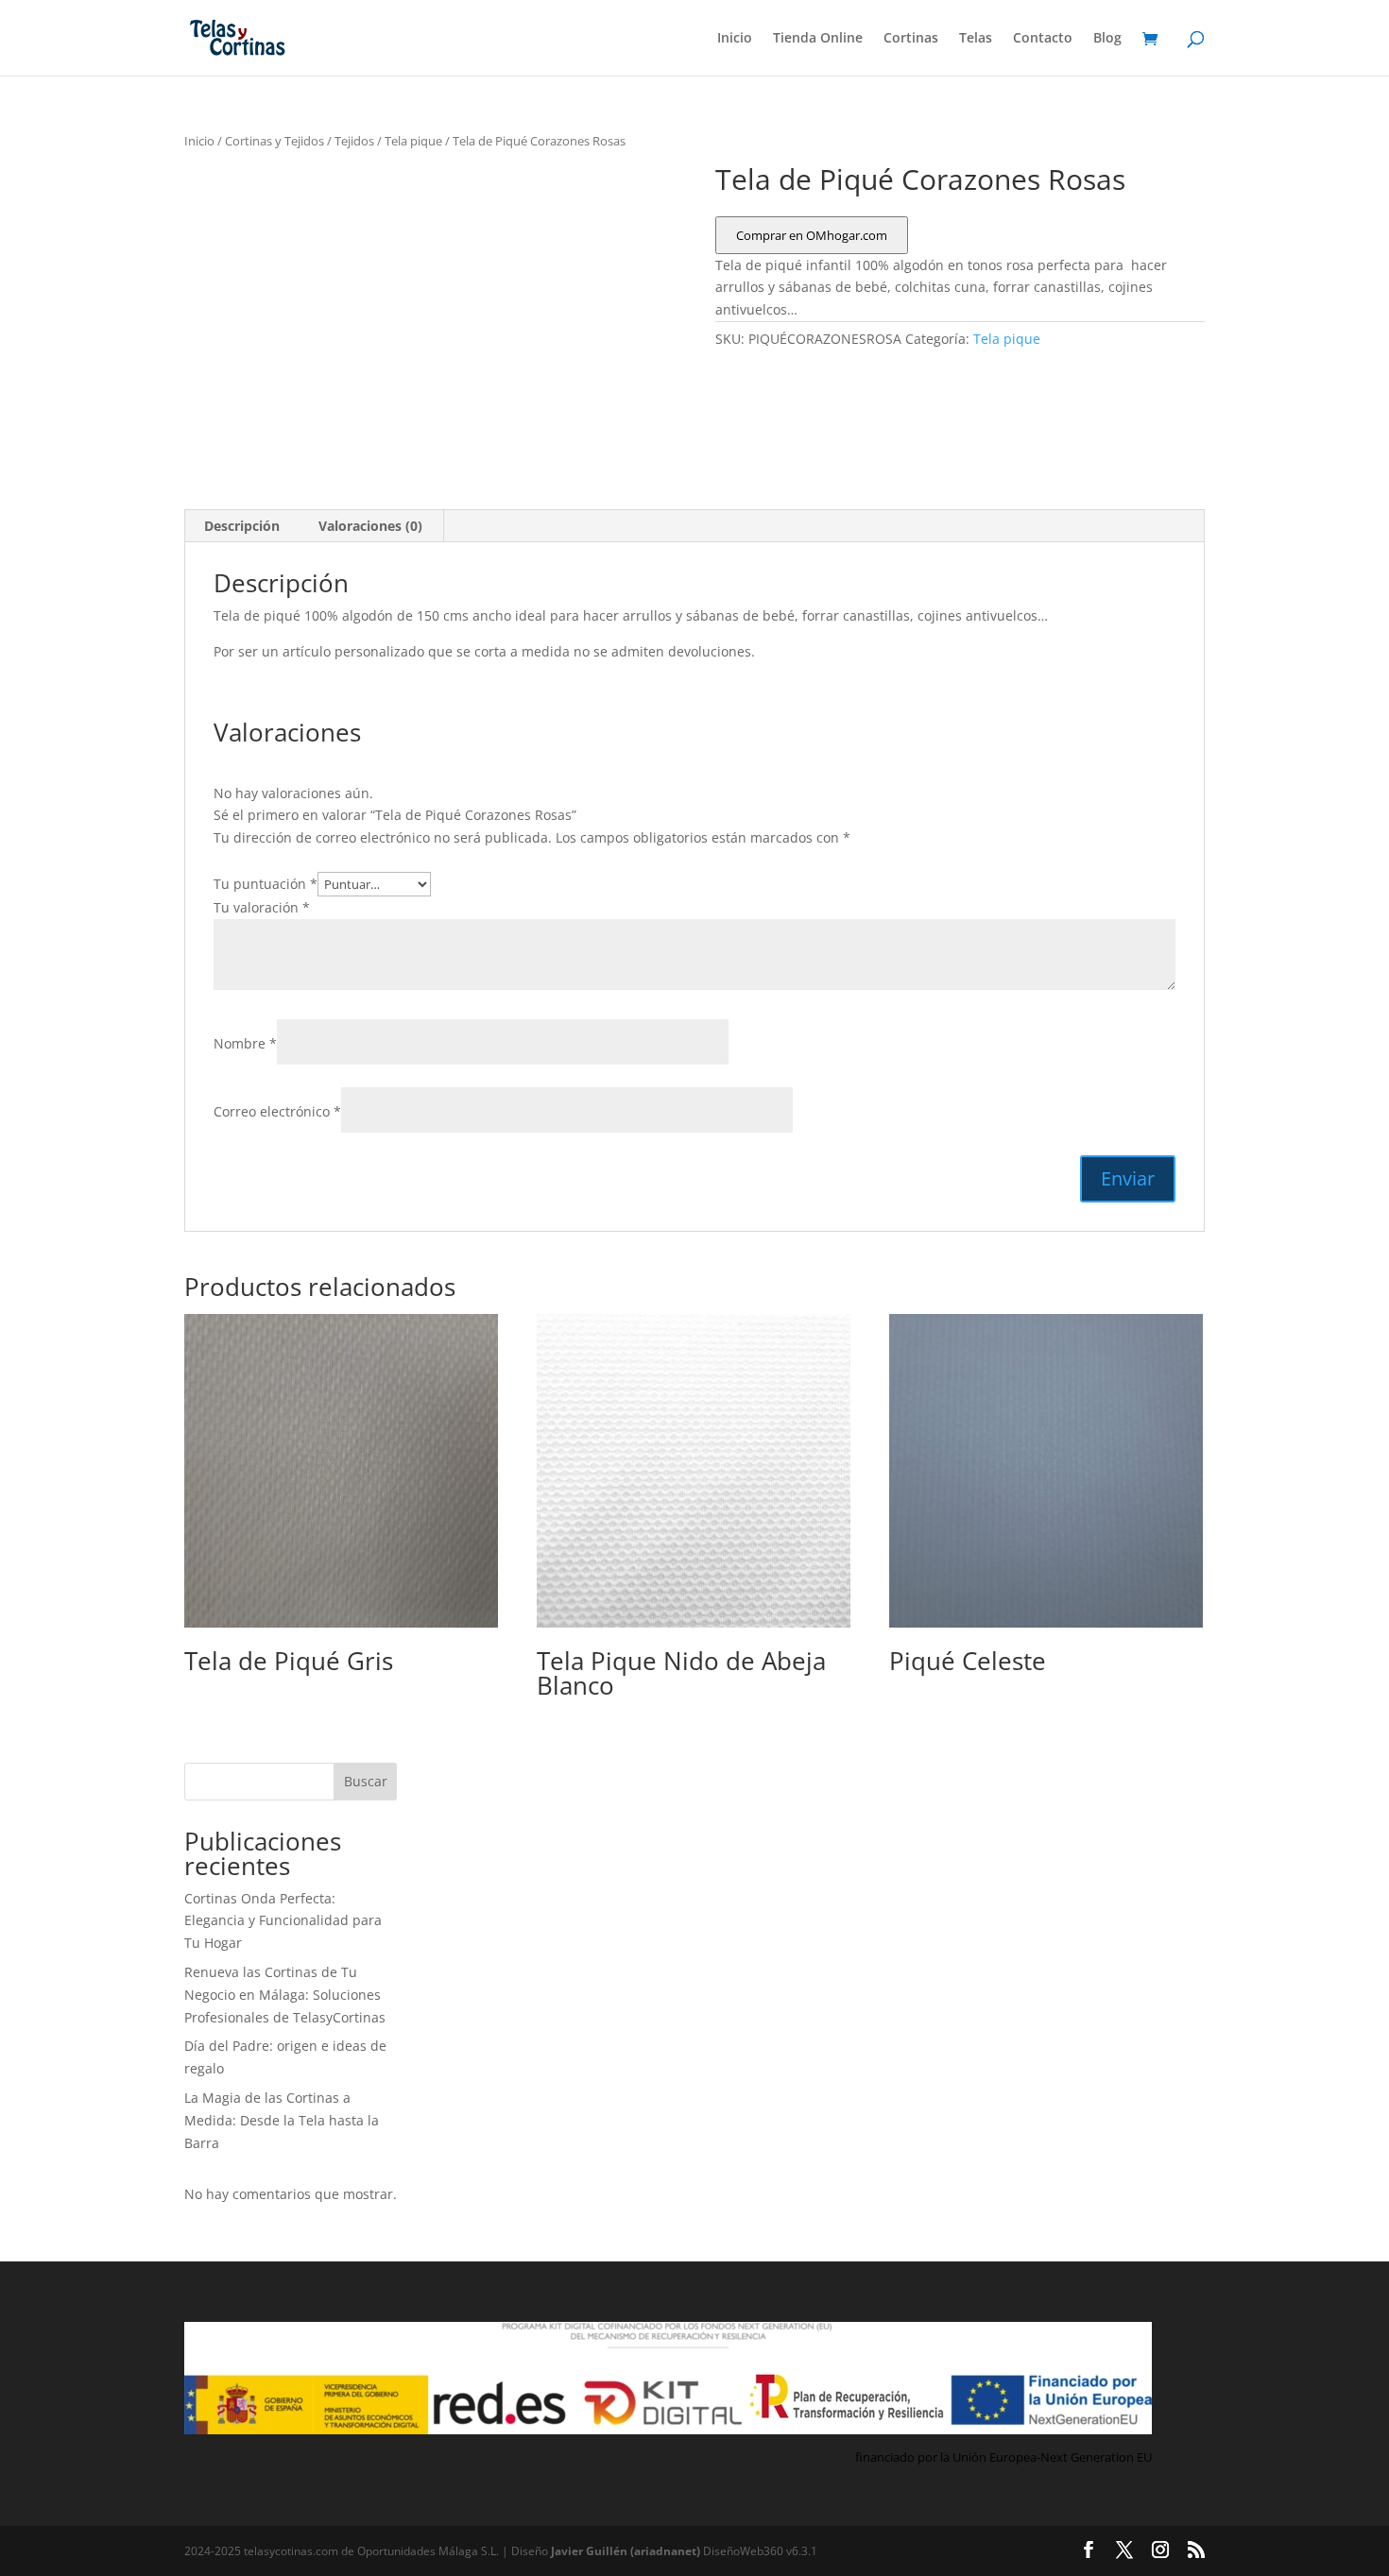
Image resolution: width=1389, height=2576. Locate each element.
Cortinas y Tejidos (274, 141)
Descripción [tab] (242, 526)
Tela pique (413, 141)
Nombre (245, 1043)
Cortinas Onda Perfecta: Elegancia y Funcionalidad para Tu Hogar (283, 1921)
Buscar (366, 1781)
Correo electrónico (277, 1111)
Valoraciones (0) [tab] (370, 526)
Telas (976, 39)
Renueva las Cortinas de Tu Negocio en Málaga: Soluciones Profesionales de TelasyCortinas (285, 1995)
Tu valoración (262, 907)
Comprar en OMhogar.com (812, 235)
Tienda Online (818, 39)
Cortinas (911, 39)
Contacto (1043, 39)
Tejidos (354, 141)
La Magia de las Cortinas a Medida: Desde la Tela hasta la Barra (282, 2120)
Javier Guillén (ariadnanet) (627, 2551)
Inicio (735, 39)
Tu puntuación (266, 884)
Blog (1107, 39)
